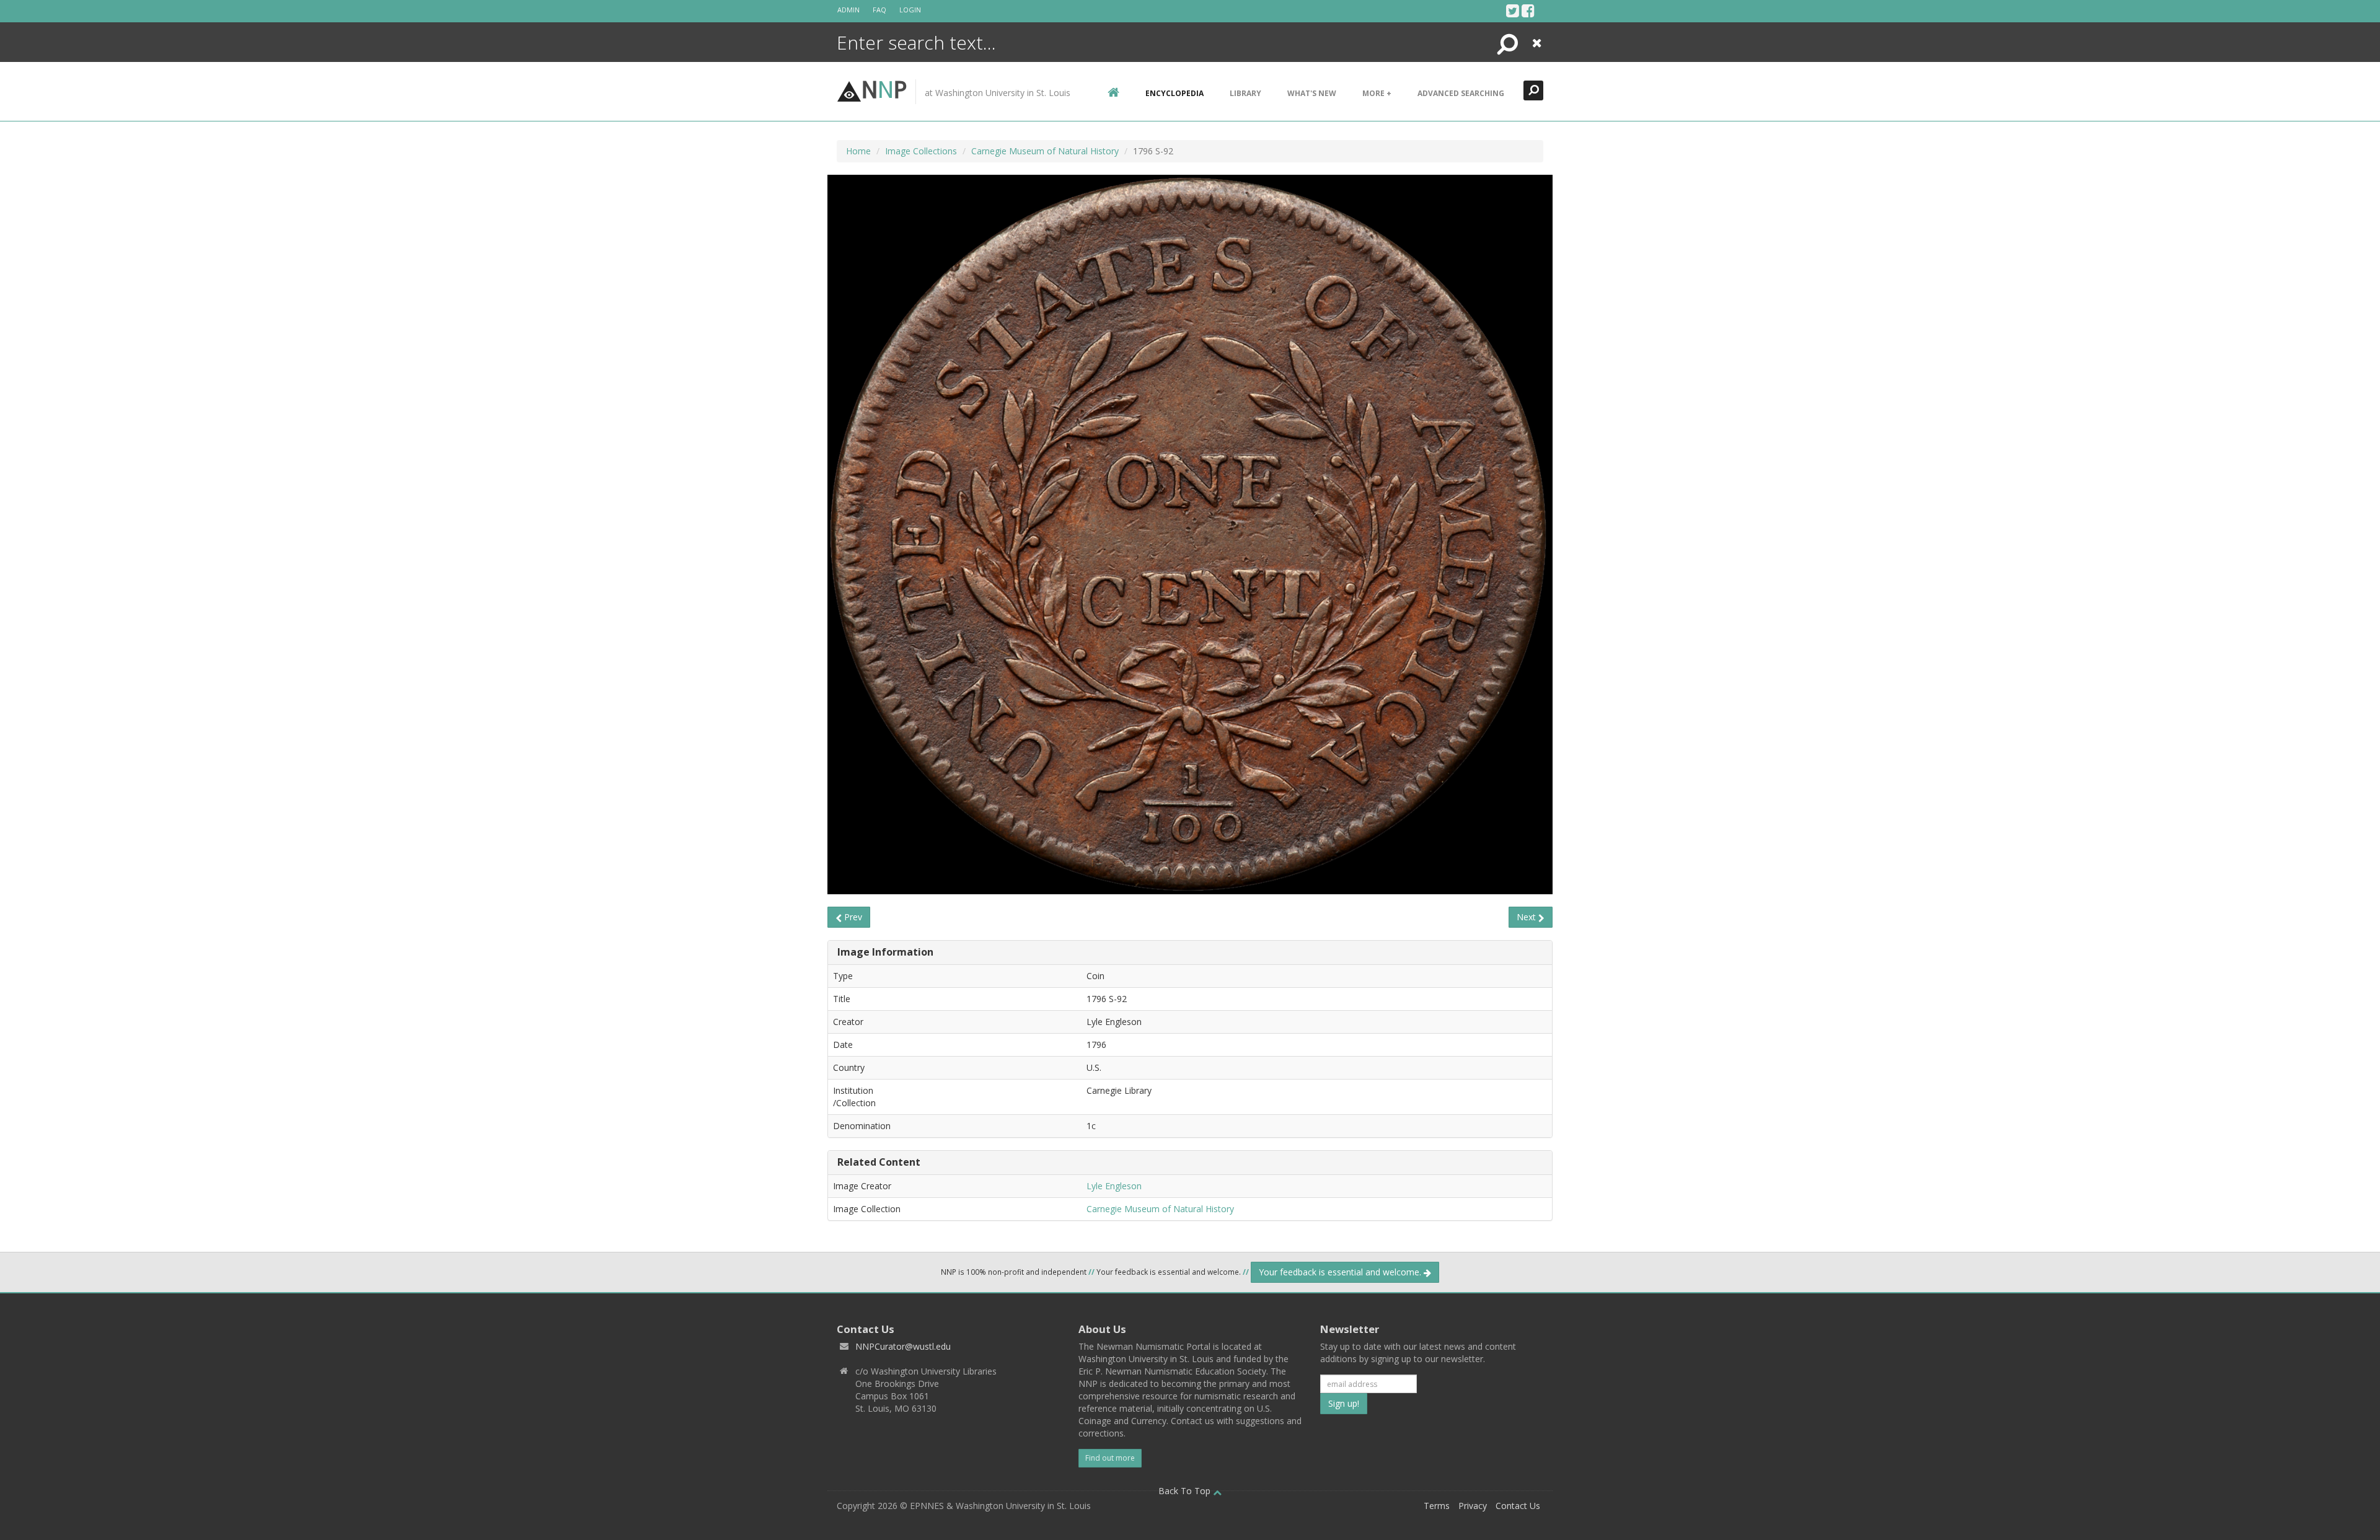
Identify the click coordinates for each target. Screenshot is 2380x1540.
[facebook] (1528, 11)
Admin (848, 10)
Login (910, 10)
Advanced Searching (1461, 93)
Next (1527, 917)
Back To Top (1186, 1491)
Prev (852, 917)
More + (1377, 93)
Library (1245, 93)
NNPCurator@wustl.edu (903, 1346)
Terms (1437, 1506)
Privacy (1473, 1506)
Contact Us (1518, 1506)
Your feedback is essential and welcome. (1341, 1272)
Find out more (1110, 1458)
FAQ (879, 10)
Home (858, 151)
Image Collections (921, 151)
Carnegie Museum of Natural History (1045, 151)
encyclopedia (1175, 93)
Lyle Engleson (1114, 1186)
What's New (1312, 93)
